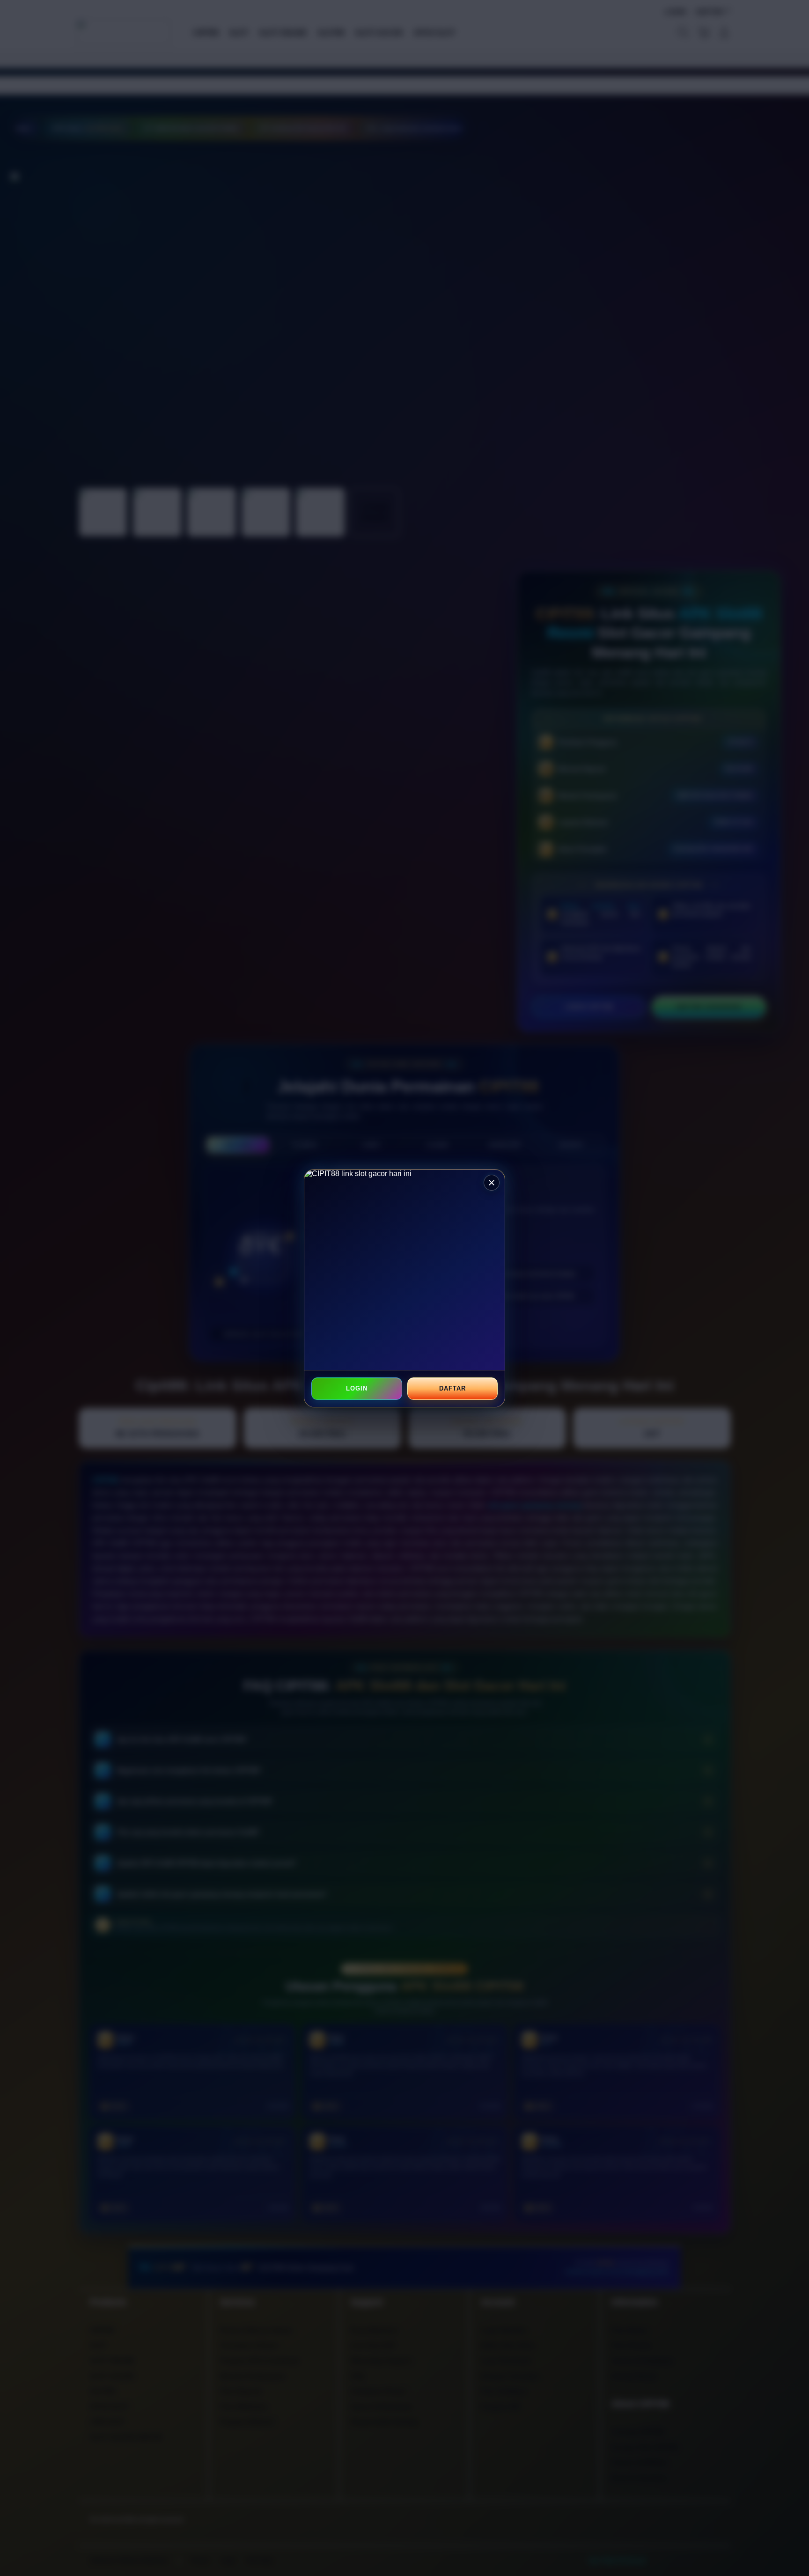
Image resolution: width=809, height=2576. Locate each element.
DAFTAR (452, 1388)
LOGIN (357, 1388)
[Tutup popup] (492, 1183)
